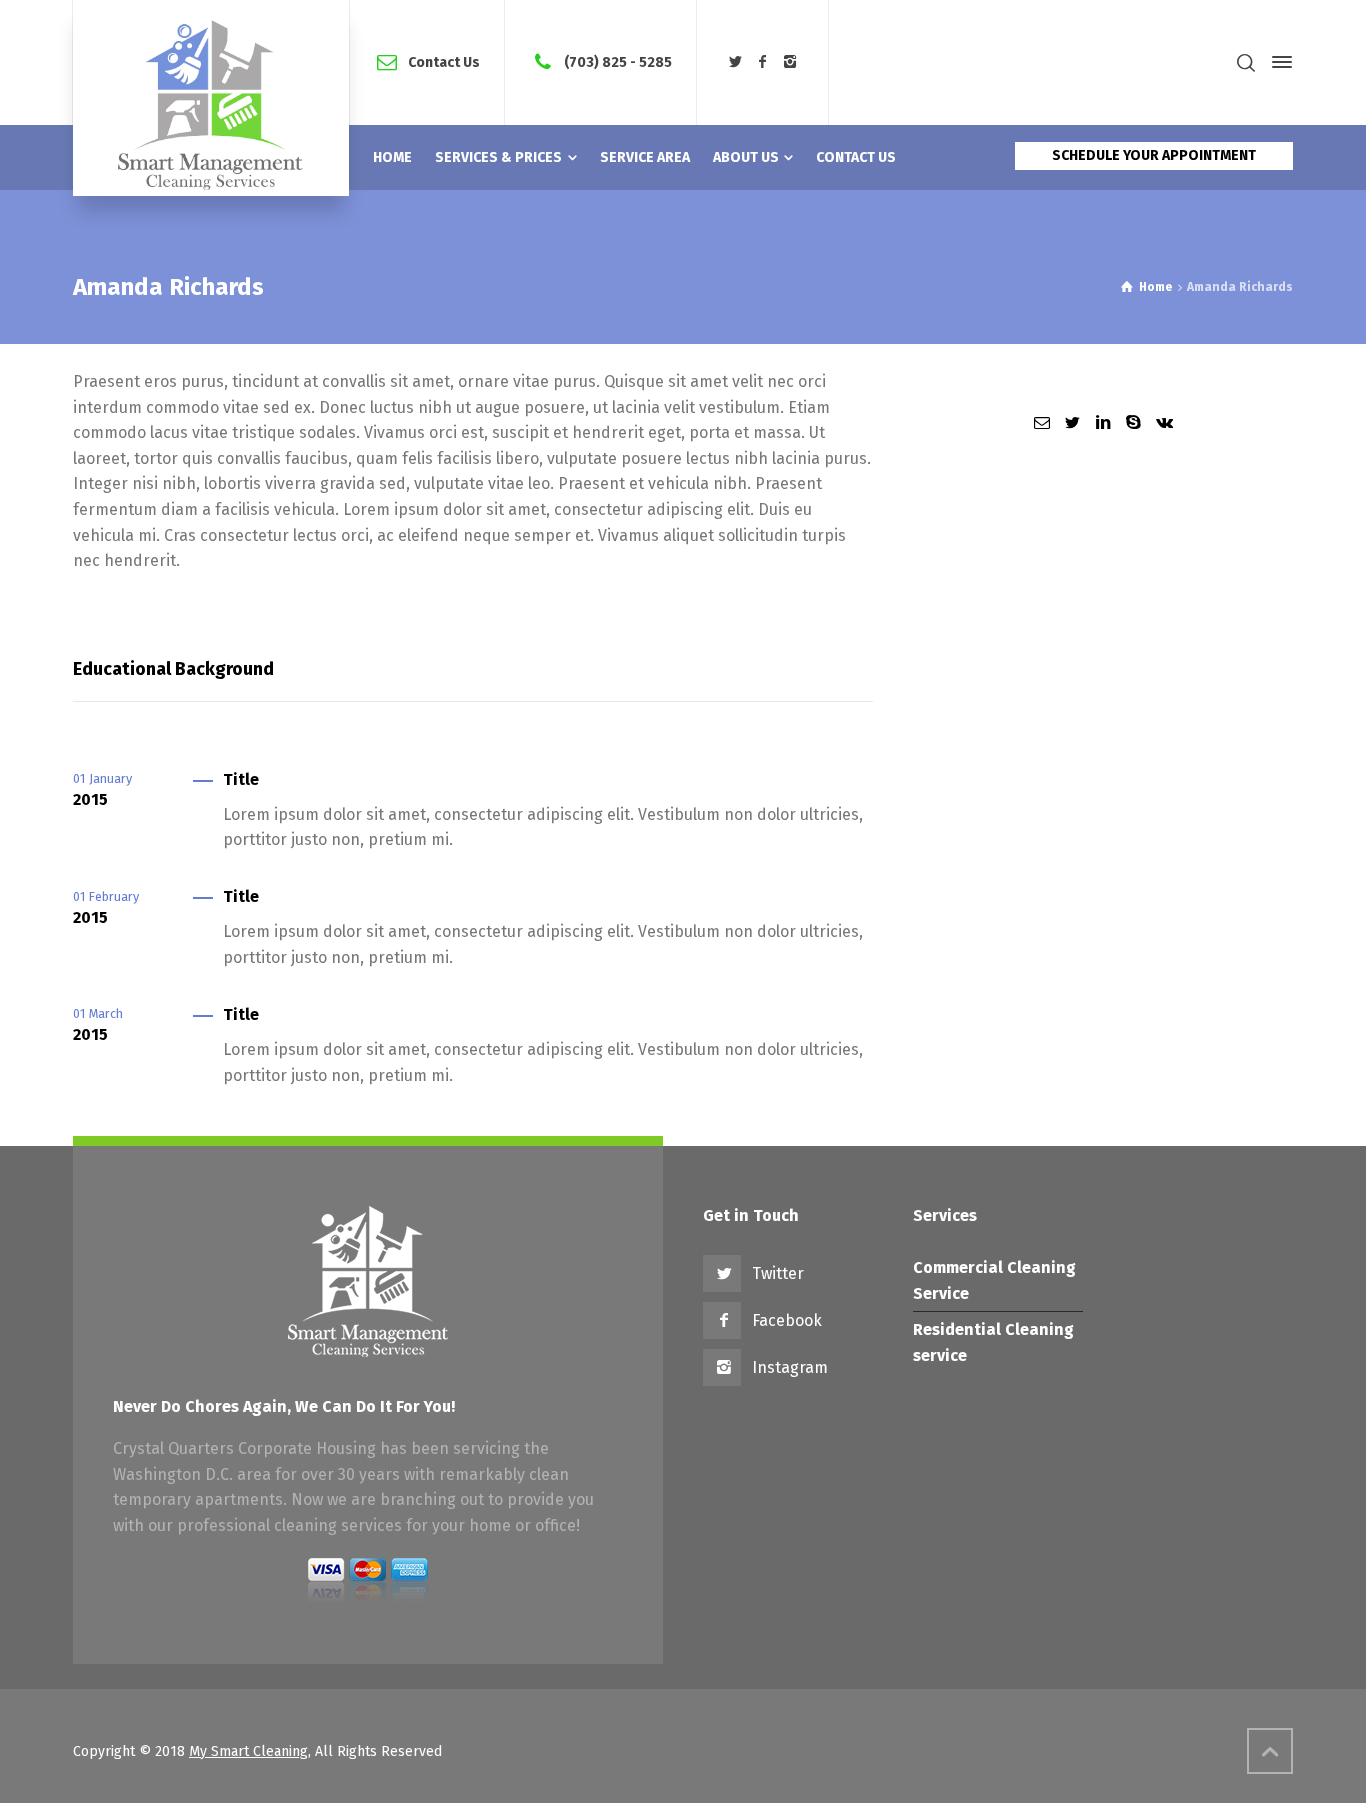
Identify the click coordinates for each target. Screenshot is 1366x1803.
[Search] (1246, 62)
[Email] (1042, 422)
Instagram (790, 1367)
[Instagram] (791, 62)
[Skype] (1133, 422)
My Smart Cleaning (248, 1751)
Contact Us (444, 61)
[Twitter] (735, 62)
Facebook (787, 1320)
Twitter (778, 1273)
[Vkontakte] (1164, 422)
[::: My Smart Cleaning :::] (211, 98)
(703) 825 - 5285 (618, 61)
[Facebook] (763, 62)
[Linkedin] (1103, 422)
